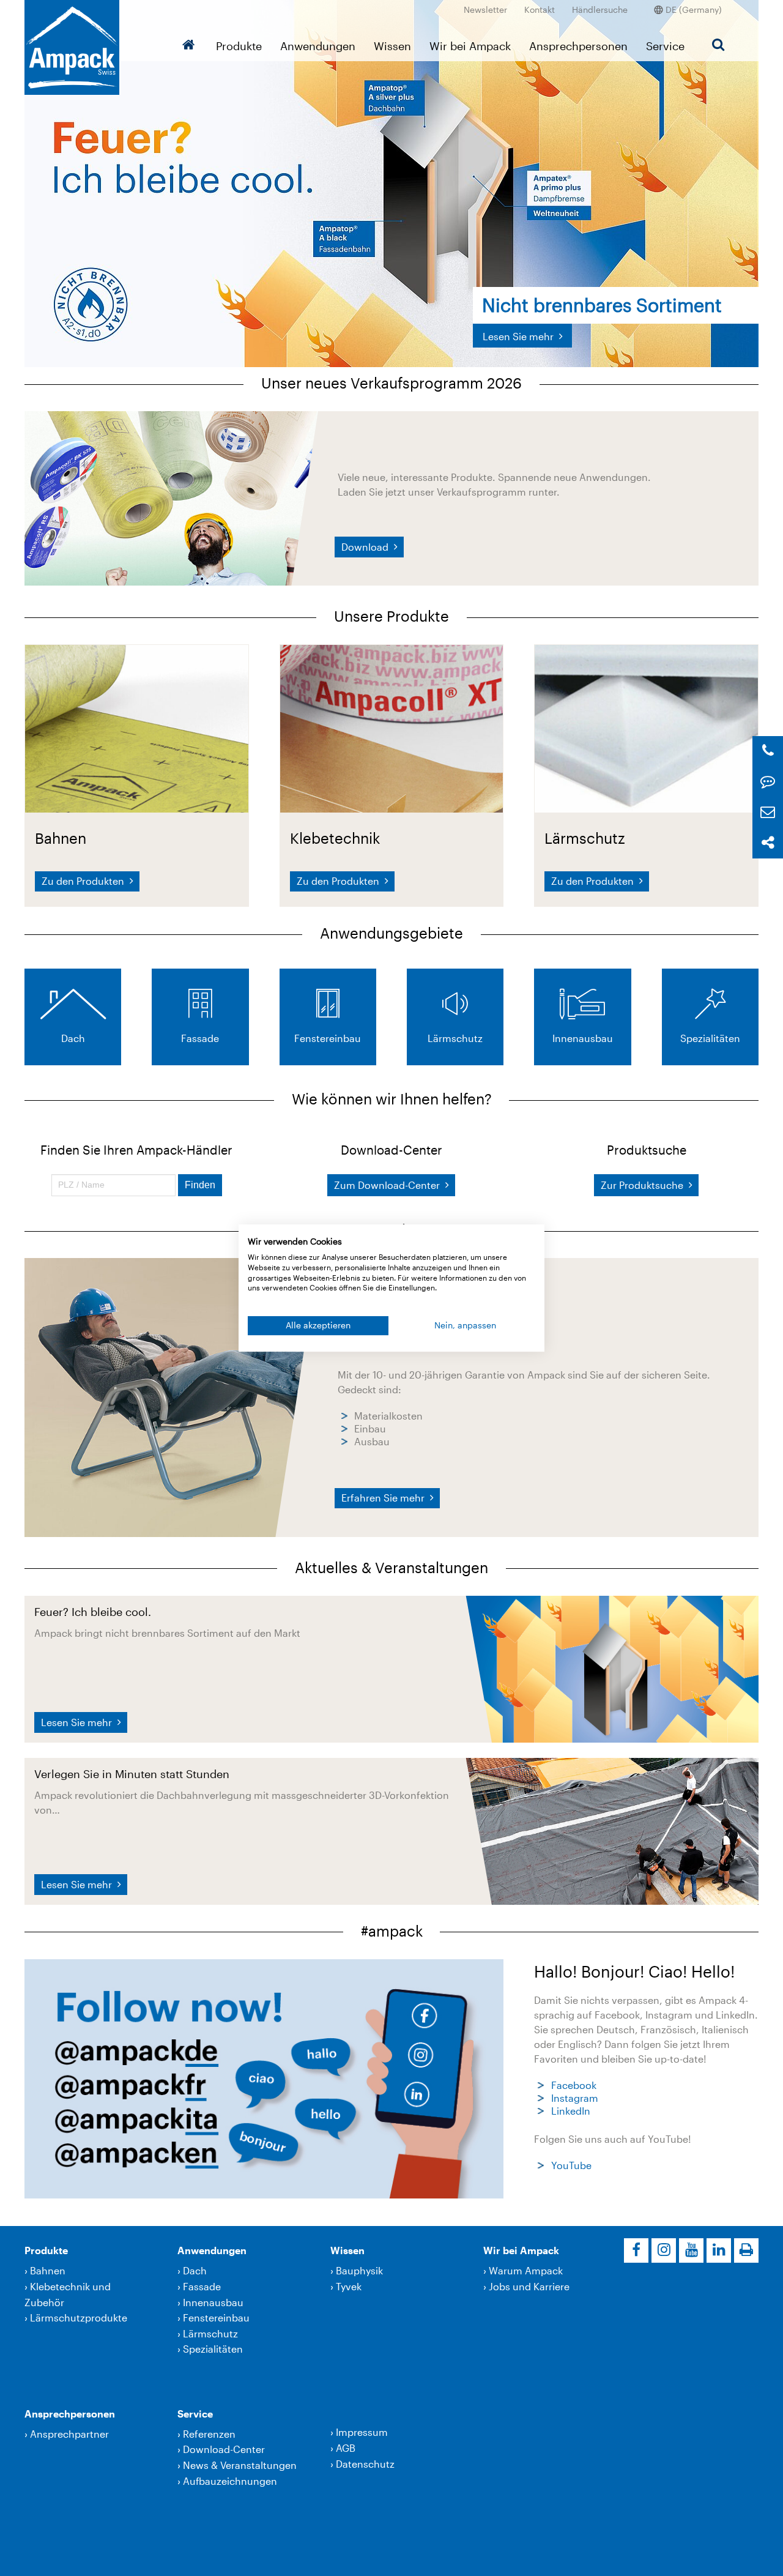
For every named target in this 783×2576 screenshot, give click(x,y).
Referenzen (209, 2434)
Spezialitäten (213, 2349)
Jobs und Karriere (529, 2286)
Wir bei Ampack (470, 46)
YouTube (571, 2165)
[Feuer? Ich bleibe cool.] (612, 1668)
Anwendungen (318, 46)
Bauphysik (359, 2270)
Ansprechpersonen (578, 46)
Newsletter (485, 9)
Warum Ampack (526, 2270)
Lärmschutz (210, 2333)
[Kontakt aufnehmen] (768, 782)
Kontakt (540, 9)
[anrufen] (768, 751)
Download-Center (224, 2449)
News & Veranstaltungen (240, 2465)
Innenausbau (213, 2302)
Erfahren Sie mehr (384, 1498)
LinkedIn (571, 2111)
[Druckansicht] (746, 2250)
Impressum (362, 2432)
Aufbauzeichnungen (230, 2481)
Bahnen (48, 2270)
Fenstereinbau (216, 2317)
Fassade (202, 2286)
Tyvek (349, 2286)
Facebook (574, 2085)
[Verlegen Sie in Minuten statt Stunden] (612, 1830)
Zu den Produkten (84, 881)
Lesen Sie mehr (78, 1722)
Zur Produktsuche (643, 1185)
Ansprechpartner (69, 2434)
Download (366, 547)
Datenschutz (365, 2464)
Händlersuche (600, 9)
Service (665, 46)
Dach (195, 2270)
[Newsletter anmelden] (768, 812)
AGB (346, 2448)
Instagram (575, 2098)
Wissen (392, 46)
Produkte (239, 46)
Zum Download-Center (388, 1185)
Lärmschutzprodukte (79, 2317)
